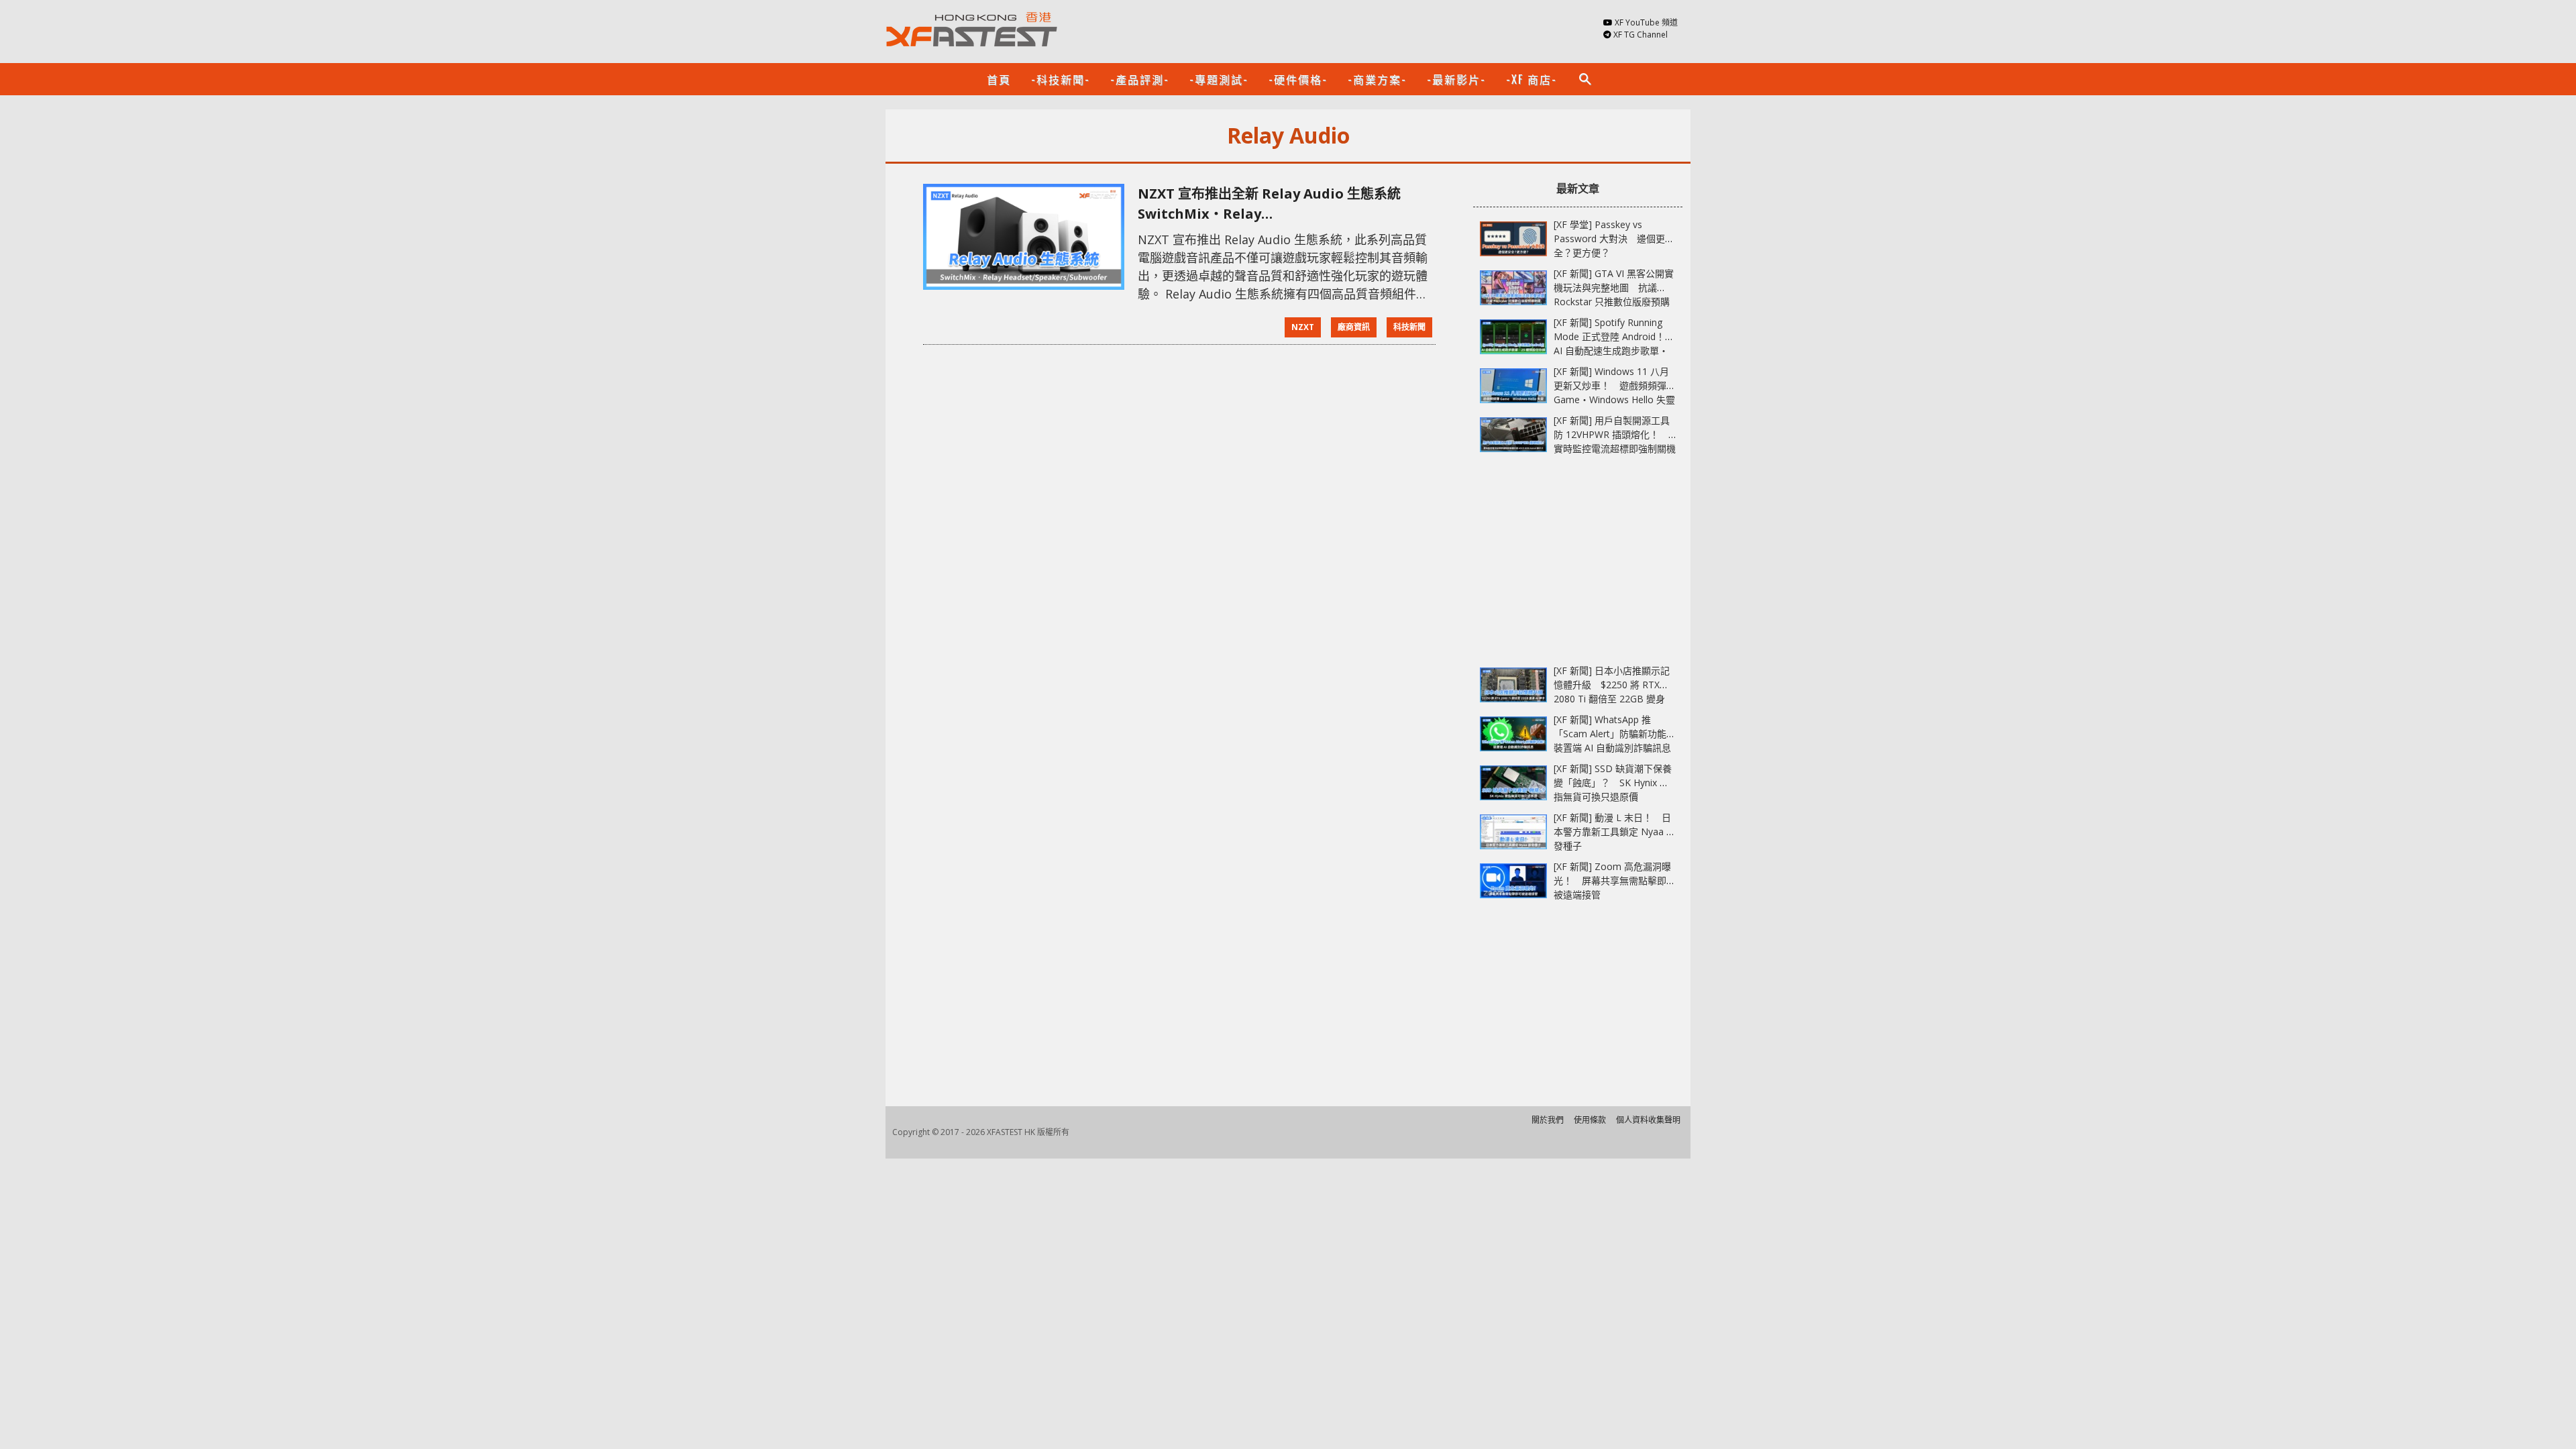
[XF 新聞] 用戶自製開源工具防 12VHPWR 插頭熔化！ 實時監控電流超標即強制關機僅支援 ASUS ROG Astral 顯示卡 (1615, 448)
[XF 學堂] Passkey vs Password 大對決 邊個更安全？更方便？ (1614, 238)
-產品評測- (1140, 79)
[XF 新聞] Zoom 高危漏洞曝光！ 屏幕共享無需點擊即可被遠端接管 (1615, 880)
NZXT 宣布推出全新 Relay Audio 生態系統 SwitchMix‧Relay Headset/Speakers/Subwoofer (1276, 204)
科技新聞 (1409, 327)
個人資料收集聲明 (1648, 1120)
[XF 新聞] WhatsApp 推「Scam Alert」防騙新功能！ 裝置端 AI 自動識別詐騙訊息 (1619, 734)
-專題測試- (1219, 79)
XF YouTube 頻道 (1646, 22)
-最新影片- (1456, 79)
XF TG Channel (1641, 35)
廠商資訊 (1354, 327)
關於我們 (1548, 1120)
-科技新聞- (1061, 79)
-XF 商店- (1532, 79)
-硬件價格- (1298, 79)
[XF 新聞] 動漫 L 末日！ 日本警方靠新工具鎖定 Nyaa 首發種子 (1615, 831)
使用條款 (1590, 1120)
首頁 (999, 79)
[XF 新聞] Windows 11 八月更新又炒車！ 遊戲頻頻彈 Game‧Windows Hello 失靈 (1614, 385)
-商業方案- (1377, 79)
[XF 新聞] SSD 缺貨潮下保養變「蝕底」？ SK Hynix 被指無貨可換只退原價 (1613, 783)
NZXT (1303, 327)
